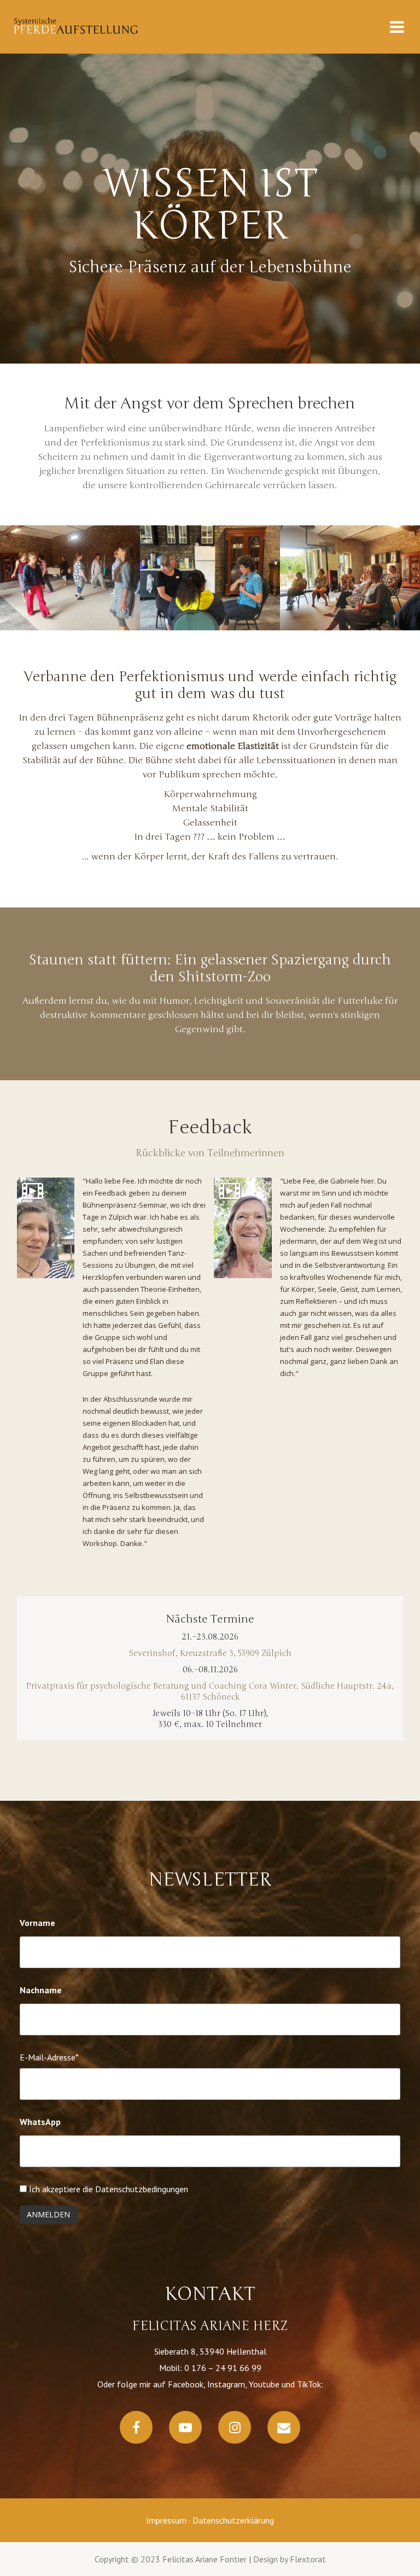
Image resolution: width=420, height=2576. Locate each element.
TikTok (309, 2384)
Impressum (166, 2520)
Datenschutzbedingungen (142, 2189)
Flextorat (308, 2559)
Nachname (41, 1990)
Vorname (37, 1923)
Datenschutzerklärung (233, 2520)
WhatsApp (40, 2122)
